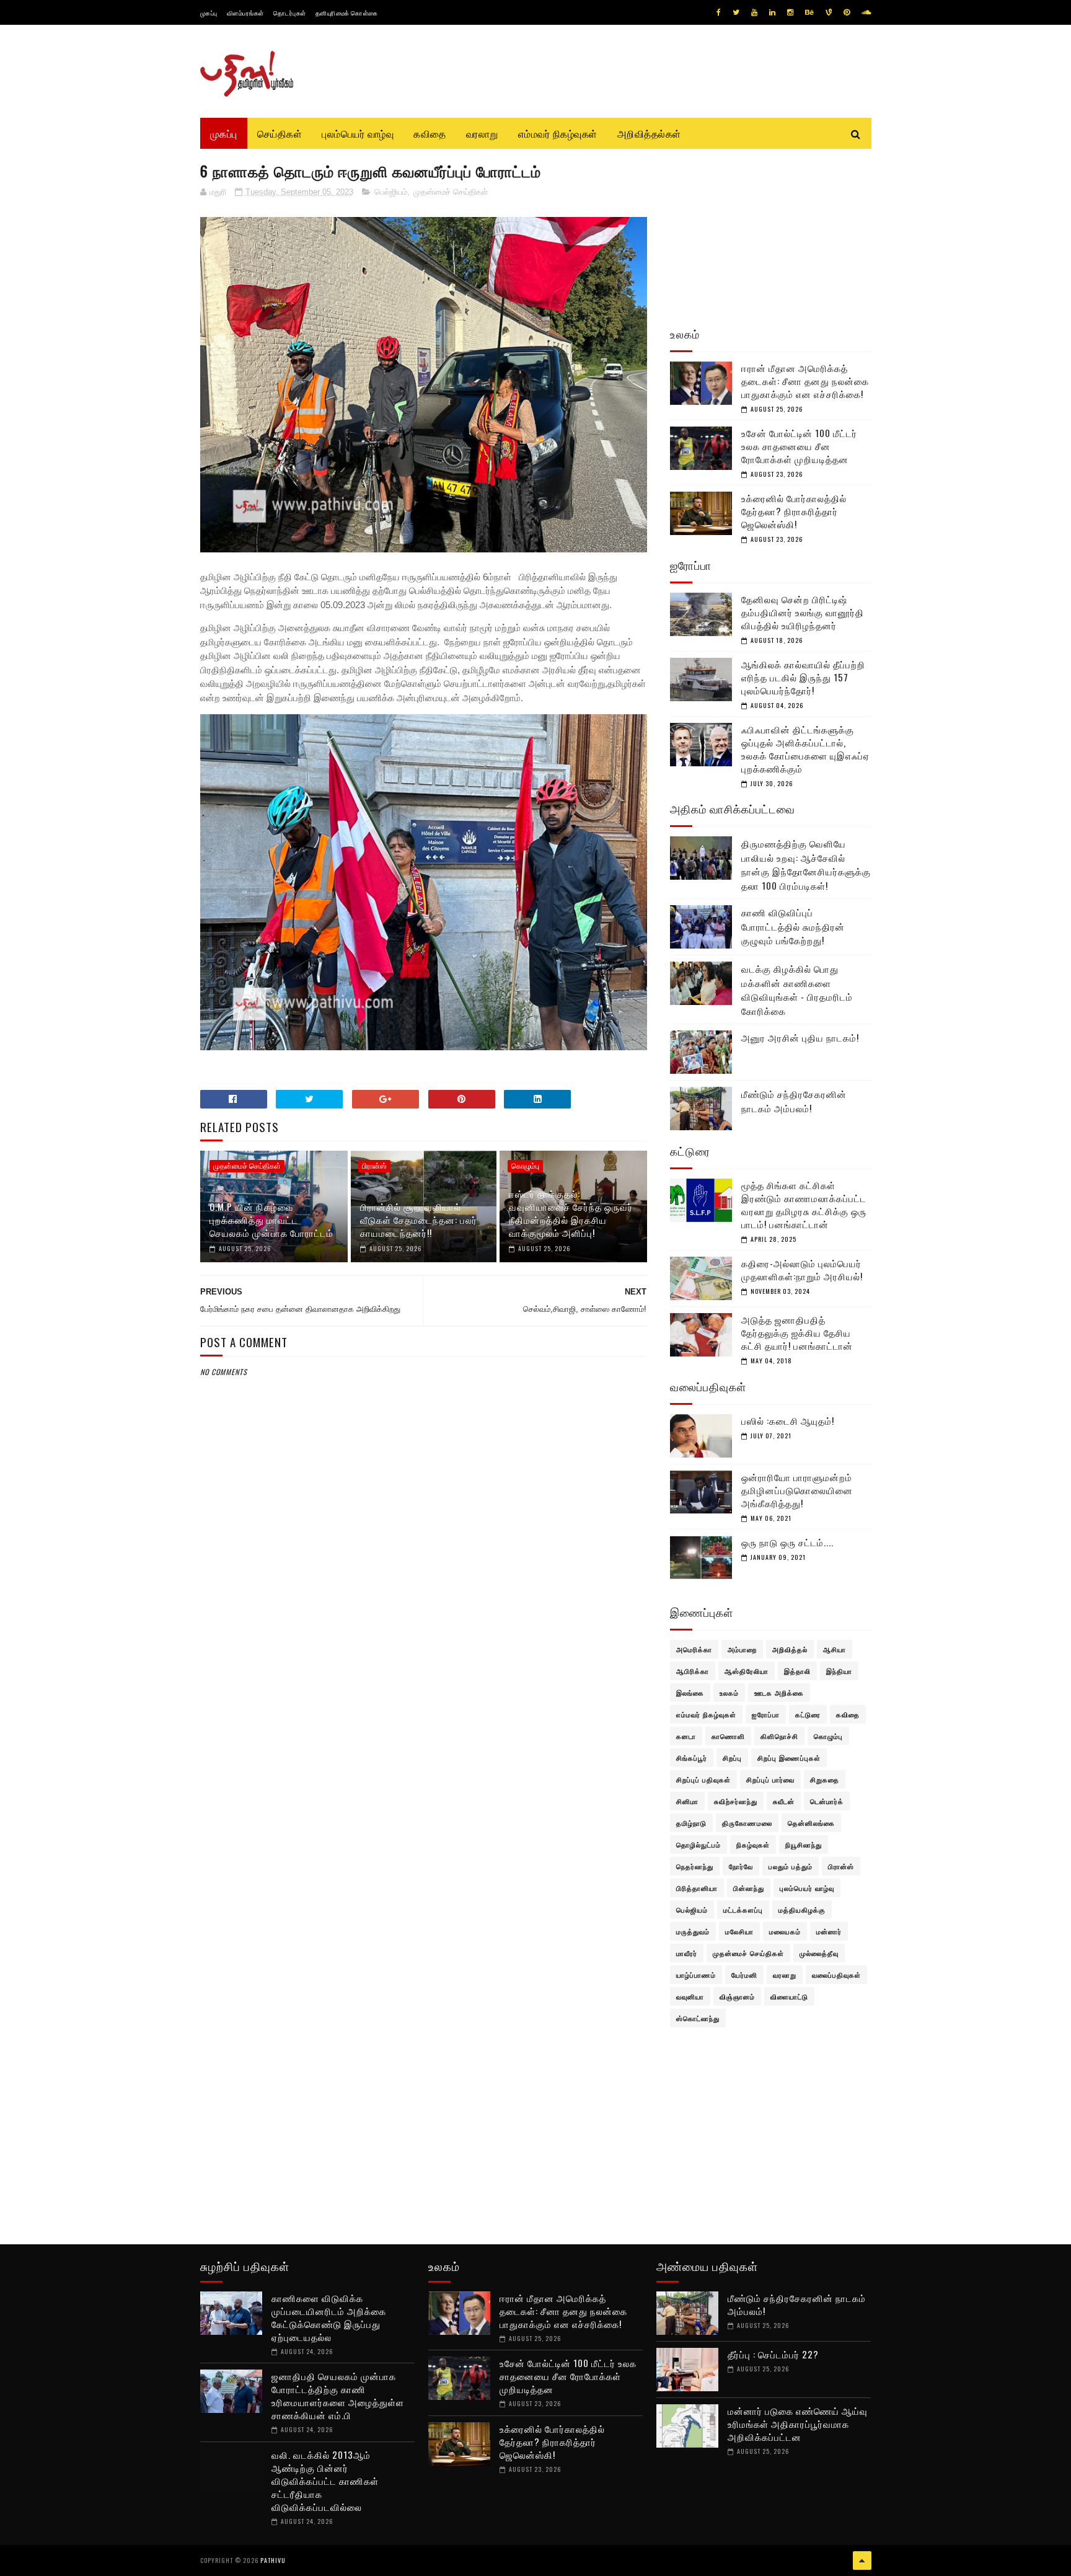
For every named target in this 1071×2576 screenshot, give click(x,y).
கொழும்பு (525, 1166)
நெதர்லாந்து (695, 1866)
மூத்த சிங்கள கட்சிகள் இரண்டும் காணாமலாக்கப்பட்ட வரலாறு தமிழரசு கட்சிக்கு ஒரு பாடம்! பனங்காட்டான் (804, 1204)
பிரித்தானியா (697, 1888)
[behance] (809, 12)
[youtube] (754, 12)
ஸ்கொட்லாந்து (698, 2018)
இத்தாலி (797, 1671)
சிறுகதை (825, 1779)
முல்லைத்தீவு (819, 1953)
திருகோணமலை (747, 1823)
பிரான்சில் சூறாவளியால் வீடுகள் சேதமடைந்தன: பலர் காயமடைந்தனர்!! (419, 1219)
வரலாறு (482, 133)
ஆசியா (835, 1649)
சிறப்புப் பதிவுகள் (703, 1779)
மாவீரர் (687, 1953)
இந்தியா (839, 1671)
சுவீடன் (784, 1801)
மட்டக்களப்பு (743, 1910)
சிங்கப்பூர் (692, 1758)
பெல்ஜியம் (391, 192)
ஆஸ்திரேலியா (747, 1671)
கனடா (686, 1736)
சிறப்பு (732, 1758)
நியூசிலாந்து (804, 1844)
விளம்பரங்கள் (245, 13)
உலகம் (729, 1693)
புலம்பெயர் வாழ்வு (358, 133)
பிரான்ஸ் (374, 1166)
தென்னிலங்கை (811, 1823)
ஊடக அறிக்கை (779, 1693)
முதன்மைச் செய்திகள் (451, 192)
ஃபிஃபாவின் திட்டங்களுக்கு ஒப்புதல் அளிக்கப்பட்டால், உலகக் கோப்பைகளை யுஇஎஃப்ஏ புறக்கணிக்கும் (805, 749)
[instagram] (790, 12)
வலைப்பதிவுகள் (836, 1975)
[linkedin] (772, 12)
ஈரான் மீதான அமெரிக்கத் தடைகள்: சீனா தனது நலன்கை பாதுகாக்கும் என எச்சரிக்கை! (805, 381)
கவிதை (430, 133)
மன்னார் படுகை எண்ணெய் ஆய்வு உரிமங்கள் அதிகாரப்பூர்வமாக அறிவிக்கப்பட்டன (798, 2423)
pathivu (273, 2560)
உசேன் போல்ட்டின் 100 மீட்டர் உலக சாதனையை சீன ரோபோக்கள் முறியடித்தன (799, 446)
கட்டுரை (808, 1714)
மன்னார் (829, 1931)
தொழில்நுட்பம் (699, 1844)
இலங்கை (690, 1693)
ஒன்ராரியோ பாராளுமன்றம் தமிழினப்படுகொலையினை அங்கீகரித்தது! (797, 1490)
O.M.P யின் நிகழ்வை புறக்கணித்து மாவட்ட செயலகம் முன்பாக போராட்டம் (271, 1219)
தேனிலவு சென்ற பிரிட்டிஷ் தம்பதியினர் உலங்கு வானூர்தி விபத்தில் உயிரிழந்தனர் (803, 612)
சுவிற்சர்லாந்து (736, 1801)
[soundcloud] (866, 12)
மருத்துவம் (693, 1931)
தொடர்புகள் (290, 13)
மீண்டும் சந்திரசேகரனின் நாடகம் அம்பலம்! (794, 1101)
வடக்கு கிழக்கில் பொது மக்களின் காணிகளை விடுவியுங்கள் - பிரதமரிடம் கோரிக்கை (797, 989)
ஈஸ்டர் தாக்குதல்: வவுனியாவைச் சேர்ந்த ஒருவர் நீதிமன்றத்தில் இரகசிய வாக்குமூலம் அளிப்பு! (571, 1213)
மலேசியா (739, 1931)
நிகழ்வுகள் (753, 1844)
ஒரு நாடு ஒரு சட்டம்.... (787, 1542)
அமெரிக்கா (694, 1649)
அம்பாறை (742, 1649)
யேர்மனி (744, 1975)
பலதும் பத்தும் (791, 1866)
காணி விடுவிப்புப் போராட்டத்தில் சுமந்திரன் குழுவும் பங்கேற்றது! (793, 926)
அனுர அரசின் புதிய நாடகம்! (800, 1037)
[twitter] (736, 12)
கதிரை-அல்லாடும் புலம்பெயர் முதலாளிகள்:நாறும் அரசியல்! (802, 1269)
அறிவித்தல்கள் (649, 133)
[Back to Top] (862, 2561)
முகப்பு (209, 13)
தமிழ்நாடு (691, 1823)
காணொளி (728, 1736)
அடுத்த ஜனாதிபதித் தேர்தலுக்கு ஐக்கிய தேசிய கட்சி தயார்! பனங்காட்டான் (797, 1332)
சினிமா (687, 1801)
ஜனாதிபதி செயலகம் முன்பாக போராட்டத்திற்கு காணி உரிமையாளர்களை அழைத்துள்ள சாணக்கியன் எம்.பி (338, 2395)
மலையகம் (785, 1931)
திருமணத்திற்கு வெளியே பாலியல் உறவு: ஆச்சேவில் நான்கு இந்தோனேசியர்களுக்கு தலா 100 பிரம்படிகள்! (806, 864)
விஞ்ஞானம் (737, 1996)
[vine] (829, 12)
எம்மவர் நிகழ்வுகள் (558, 133)
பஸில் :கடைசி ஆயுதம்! (788, 1420)
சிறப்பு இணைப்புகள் (789, 1758)
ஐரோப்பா (766, 1714)
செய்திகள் (280, 133)
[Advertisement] (424, 1679)
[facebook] (719, 12)
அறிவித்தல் (790, 1649)
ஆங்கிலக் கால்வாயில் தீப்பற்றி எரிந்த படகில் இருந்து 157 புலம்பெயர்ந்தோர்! (803, 677)
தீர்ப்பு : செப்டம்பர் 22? (773, 2354)
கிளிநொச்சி (779, 1736)
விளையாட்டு (789, 1996)
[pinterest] (847, 12)
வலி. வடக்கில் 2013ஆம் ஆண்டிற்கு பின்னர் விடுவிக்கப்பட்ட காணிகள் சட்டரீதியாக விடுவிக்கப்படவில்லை (325, 2481)
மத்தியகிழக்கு (802, 1910)
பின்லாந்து (749, 1888)
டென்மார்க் (827, 1801)
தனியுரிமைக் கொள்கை (347, 13)
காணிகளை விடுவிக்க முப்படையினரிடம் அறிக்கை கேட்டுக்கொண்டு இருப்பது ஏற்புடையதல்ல (329, 2317)
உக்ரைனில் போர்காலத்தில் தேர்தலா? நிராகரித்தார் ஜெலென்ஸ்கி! (794, 511)
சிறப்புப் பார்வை (770, 1779)
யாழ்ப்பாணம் (696, 1975)
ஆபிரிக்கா (693, 1671)
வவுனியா (690, 1996)
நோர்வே (741, 1866)
